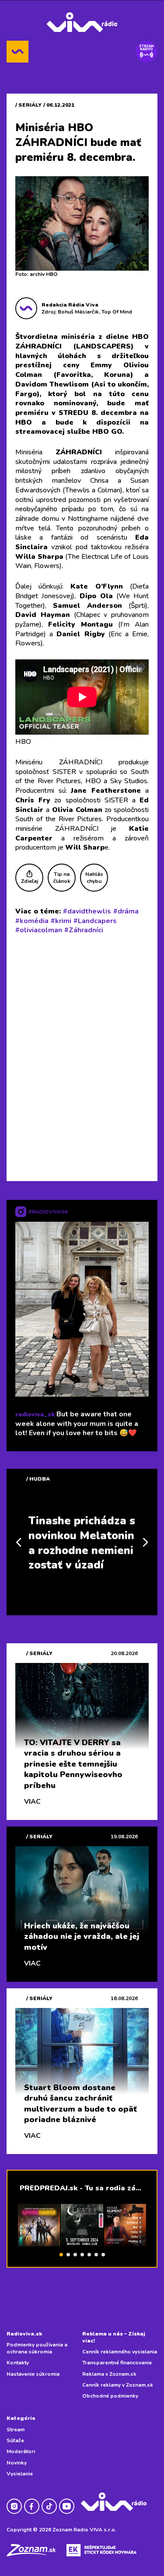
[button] (61, 2255)
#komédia (32, 921)
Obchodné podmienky (110, 2396)
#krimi (61, 921)
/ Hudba (38, 1479)
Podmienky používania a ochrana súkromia (37, 2348)
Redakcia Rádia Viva (70, 305)
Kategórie (21, 2418)
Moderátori (21, 2451)
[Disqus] (82, 1056)
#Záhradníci (84, 930)
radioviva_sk (35, 1414)
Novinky (17, 2463)
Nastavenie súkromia (33, 2374)
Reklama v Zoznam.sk (109, 2374)
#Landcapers (95, 921)
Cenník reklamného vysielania (120, 2352)
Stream (16, 2430)
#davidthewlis (87, 911)
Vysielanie (20, 2474)
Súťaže (15, 2440)
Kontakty (18, 2363)
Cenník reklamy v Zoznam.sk (118, 2385)
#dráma (126, 911)
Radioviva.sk (24, 2334)
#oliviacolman (39, 930)
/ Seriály (28, 105)
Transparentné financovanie (117, 2363)
